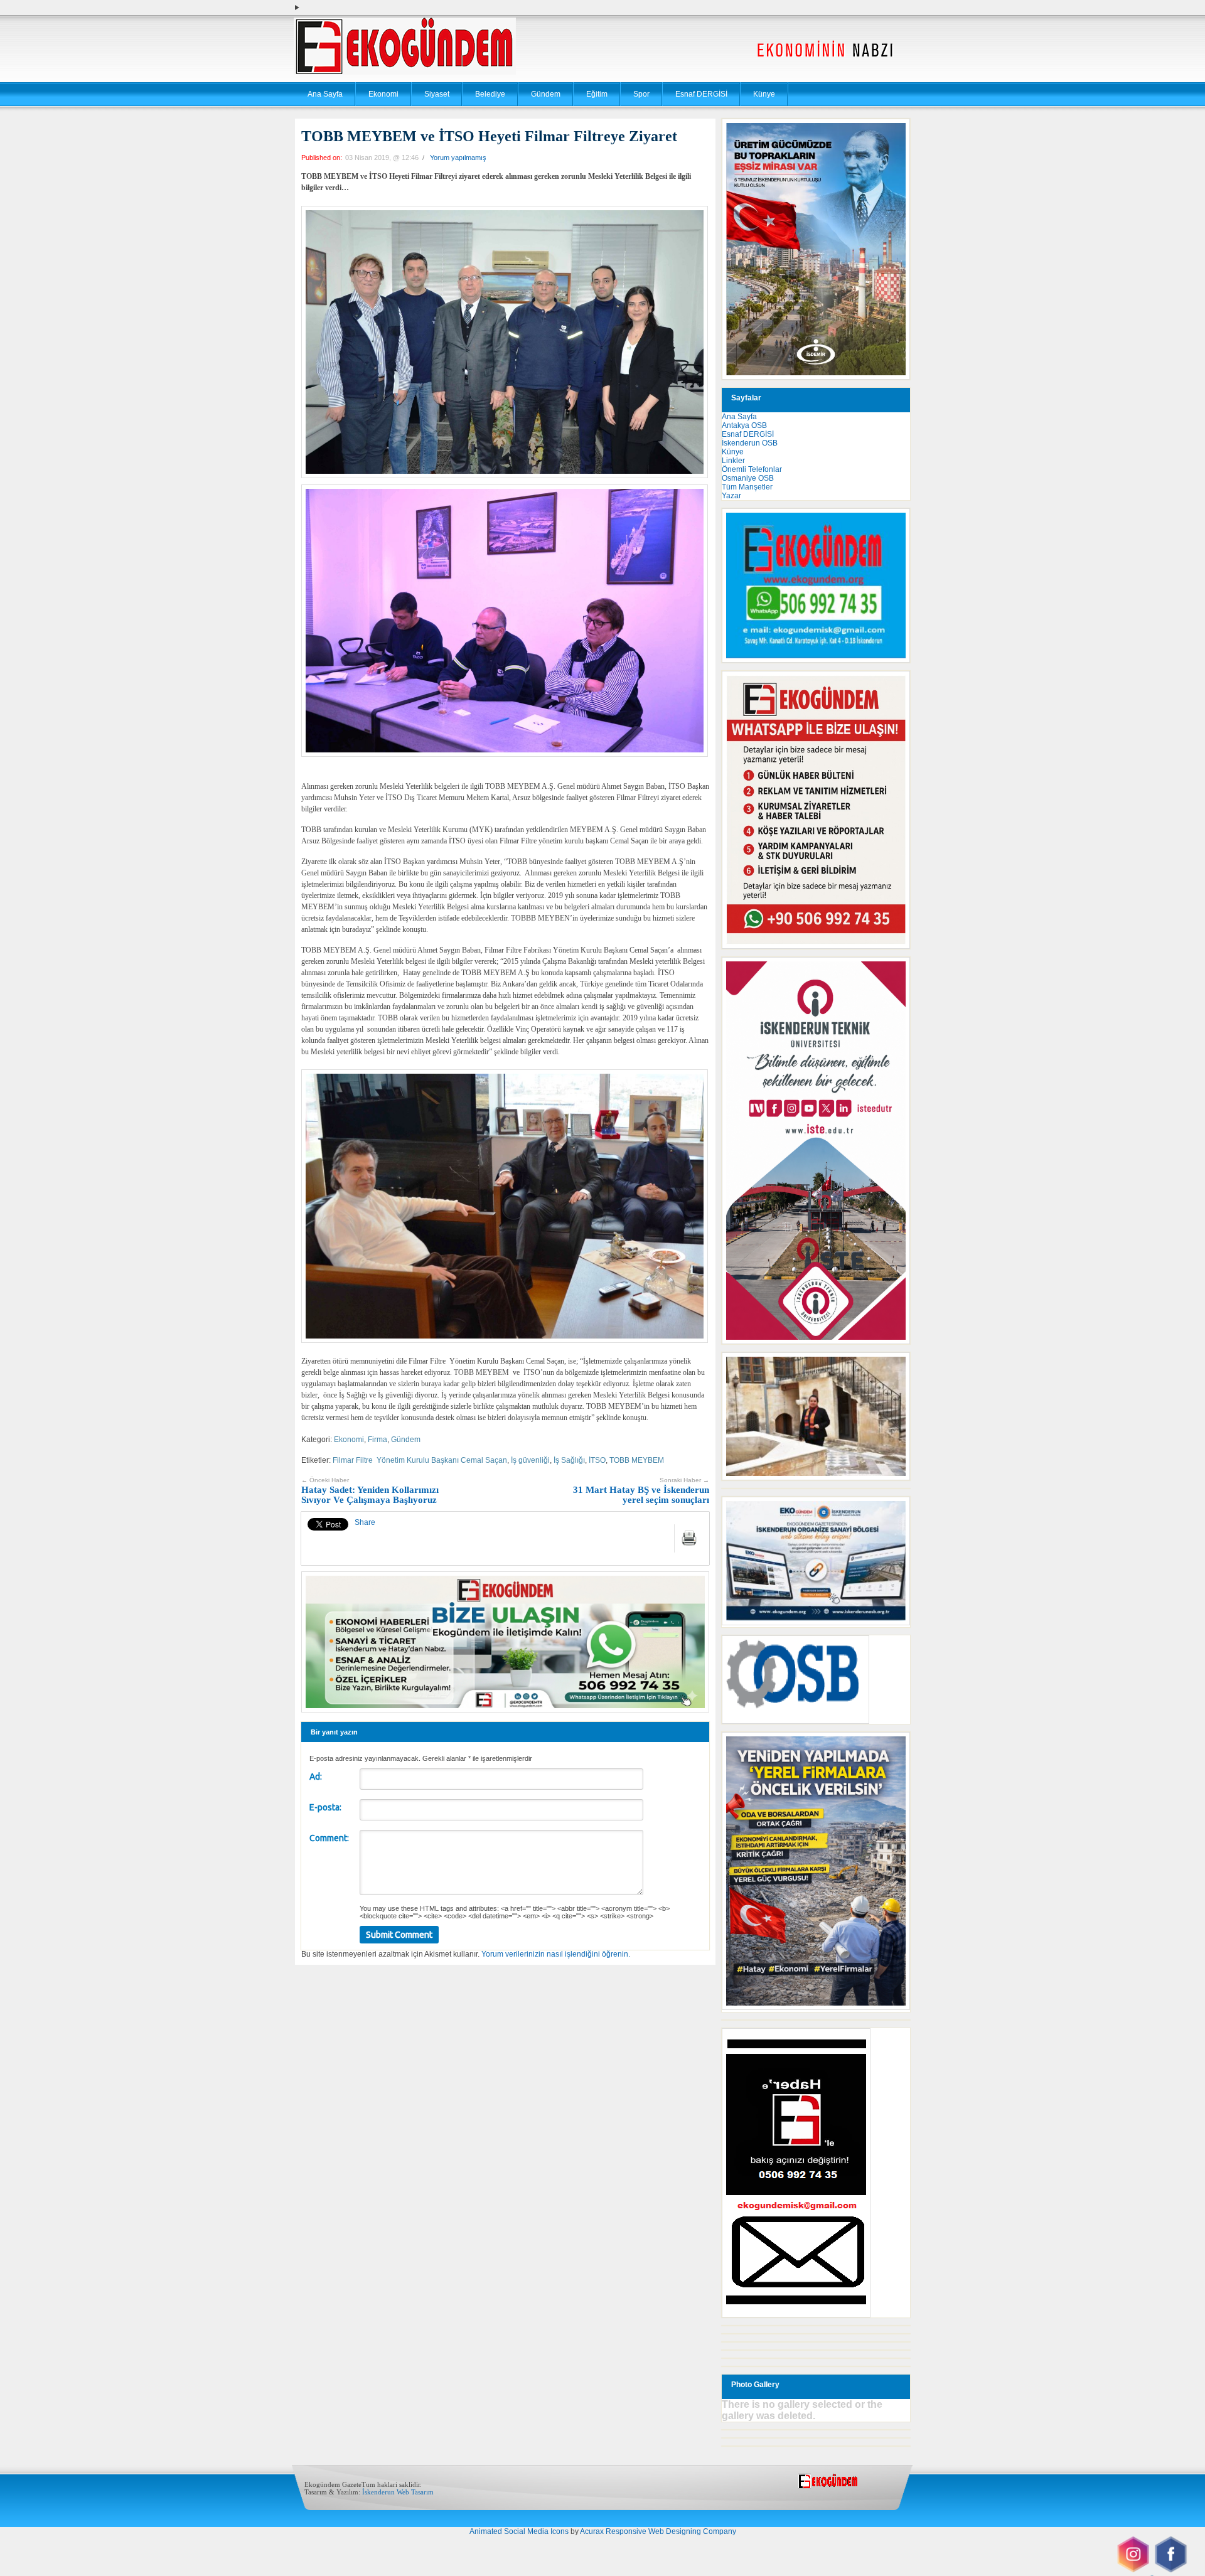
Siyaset (437, 94)
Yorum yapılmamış (458, 158)
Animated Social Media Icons (519, 2531)
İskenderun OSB (750, 443)
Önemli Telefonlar (752, 469)
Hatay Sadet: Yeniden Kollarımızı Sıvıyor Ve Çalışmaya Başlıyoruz (370, 1491)
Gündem (546, 94)
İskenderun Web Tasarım (398, 2492)
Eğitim (597, 94)
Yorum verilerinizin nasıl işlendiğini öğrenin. (556, 1954)
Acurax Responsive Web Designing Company (658, 2531)
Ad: (316, 1777)
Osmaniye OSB (748, 478)
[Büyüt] (894, 1369)
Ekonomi (383, 94)
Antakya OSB (744, 425)
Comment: (329, 1838)
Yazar (731, 496)
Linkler (733, 461)
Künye (764, 94)
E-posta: (325, 1807)
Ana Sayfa (325, 94)
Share (365, 1522)
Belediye (490, 94)
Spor (641, 94)
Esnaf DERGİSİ (701, 94)
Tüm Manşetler (747, 487)
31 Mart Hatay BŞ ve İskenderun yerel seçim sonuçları (641, 1491)
